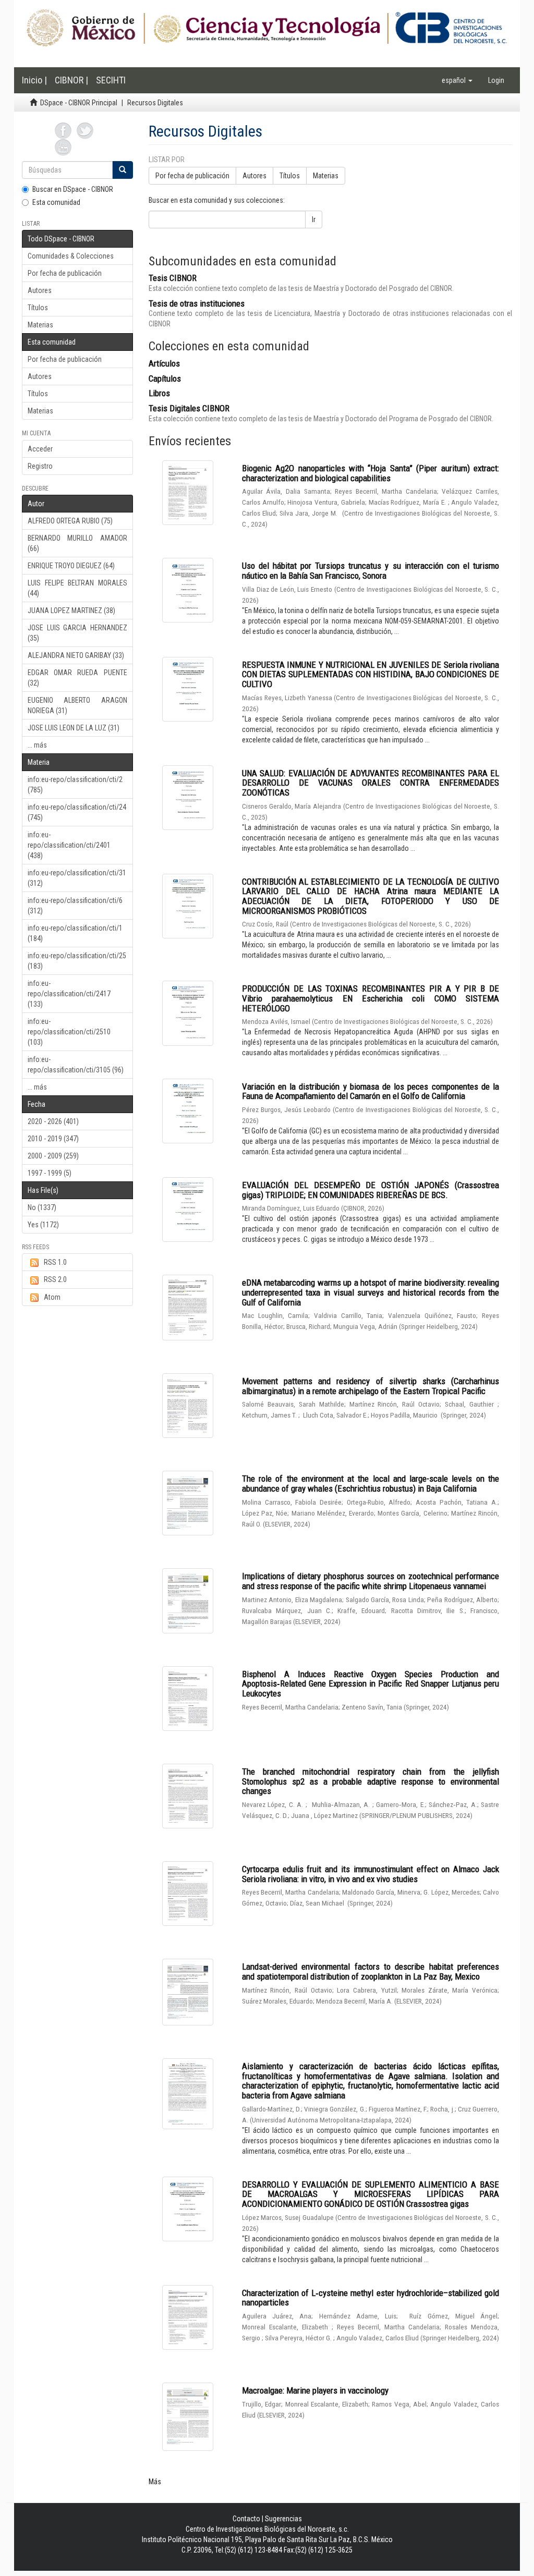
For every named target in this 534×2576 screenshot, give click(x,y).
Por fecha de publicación (65, 273)
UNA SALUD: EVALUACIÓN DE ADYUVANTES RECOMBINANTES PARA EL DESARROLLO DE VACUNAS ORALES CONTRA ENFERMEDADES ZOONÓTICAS (371, 783)
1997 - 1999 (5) (50, 1173)
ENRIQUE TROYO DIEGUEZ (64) (71, 566)
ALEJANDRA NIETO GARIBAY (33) (76, 655)
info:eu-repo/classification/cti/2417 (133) (69, 994)
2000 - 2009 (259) (53, 1156)
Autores (40, 290)
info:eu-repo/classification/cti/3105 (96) (76, 1065)
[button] (457, 80)
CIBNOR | (71, 80)
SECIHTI (111, 80)
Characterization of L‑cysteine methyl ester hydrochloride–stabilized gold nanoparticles (371, 2298)
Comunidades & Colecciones (71, 256)
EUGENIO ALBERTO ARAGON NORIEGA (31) (77, 705)
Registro (40, 466)
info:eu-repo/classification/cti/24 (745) (77, 812)
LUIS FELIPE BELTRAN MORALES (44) (77, 588)
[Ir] (123, 170)
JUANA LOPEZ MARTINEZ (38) (71, 611)
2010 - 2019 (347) (53, 1139)
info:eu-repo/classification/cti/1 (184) (75, 933)
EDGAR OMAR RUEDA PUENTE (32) (77, 678)
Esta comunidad (56, 202)
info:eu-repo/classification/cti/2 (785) (75, 785)
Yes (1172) (43, 1225)
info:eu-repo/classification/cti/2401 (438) (69, 845)
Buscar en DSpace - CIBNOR (73, 189)
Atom (52, 1297)
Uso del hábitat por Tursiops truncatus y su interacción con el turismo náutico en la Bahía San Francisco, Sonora (371, 571)
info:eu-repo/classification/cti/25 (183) (77, 961)
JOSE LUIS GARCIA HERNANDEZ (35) (77, 633)
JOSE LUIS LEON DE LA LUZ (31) (74, 728)
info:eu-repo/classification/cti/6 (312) (75, 906)
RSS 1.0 (55, 1262)
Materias (40, 325)
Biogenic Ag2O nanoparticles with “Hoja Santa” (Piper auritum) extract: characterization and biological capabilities (371, 473)
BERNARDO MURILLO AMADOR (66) (77, 543)
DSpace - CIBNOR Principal (79, 103)
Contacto (246, 2519)
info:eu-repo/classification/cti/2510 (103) (69, 1032)
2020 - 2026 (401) (53, 1121)
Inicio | (34, 80)
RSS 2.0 (55, 1279)
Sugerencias (283, 2519)
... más (37, 745)
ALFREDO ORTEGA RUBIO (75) (70, 521)
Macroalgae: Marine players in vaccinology (315, 2390)
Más (155, 2482)
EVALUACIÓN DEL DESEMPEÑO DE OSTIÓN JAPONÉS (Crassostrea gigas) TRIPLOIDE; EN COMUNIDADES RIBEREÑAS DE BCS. (371, 1190)
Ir (314, 219)
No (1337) (42, 1207)
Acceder (40, 449)
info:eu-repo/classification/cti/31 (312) (77, 878)
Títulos (38, 308)
